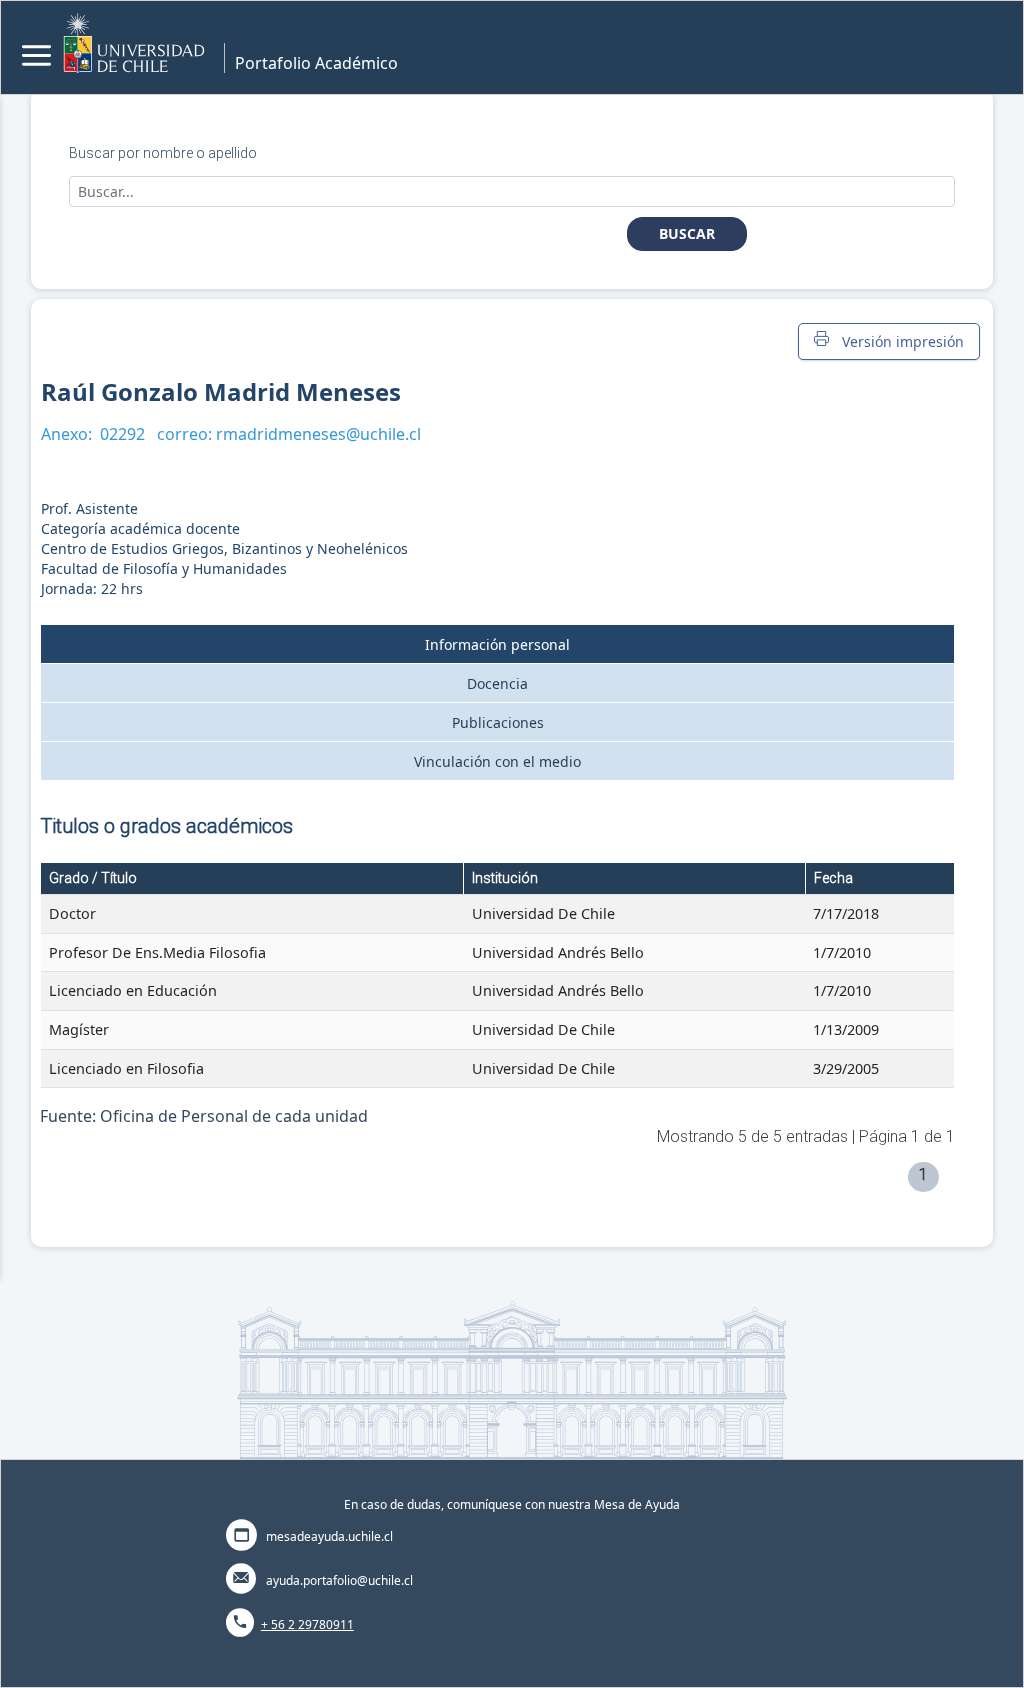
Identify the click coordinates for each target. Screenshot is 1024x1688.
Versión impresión (899, 341)
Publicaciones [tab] (498, 722)
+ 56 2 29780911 (307, 1624)
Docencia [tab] (497, 683)
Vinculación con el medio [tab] (497, 761)
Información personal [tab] (497, 644)
